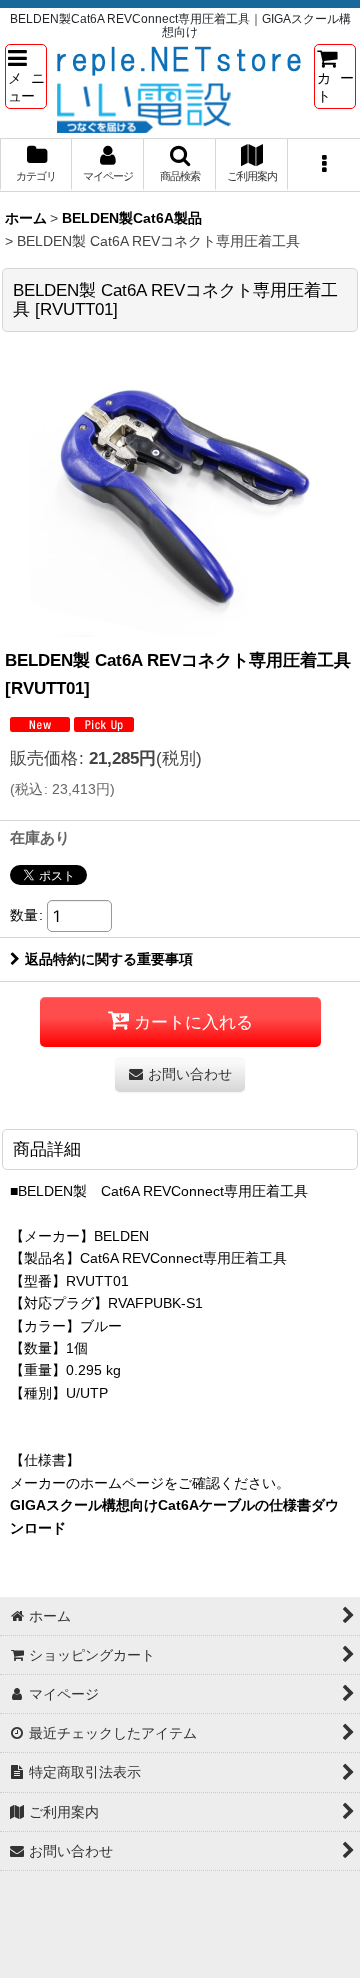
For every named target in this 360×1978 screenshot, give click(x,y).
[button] (26, 76)
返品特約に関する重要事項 (109, 959)
